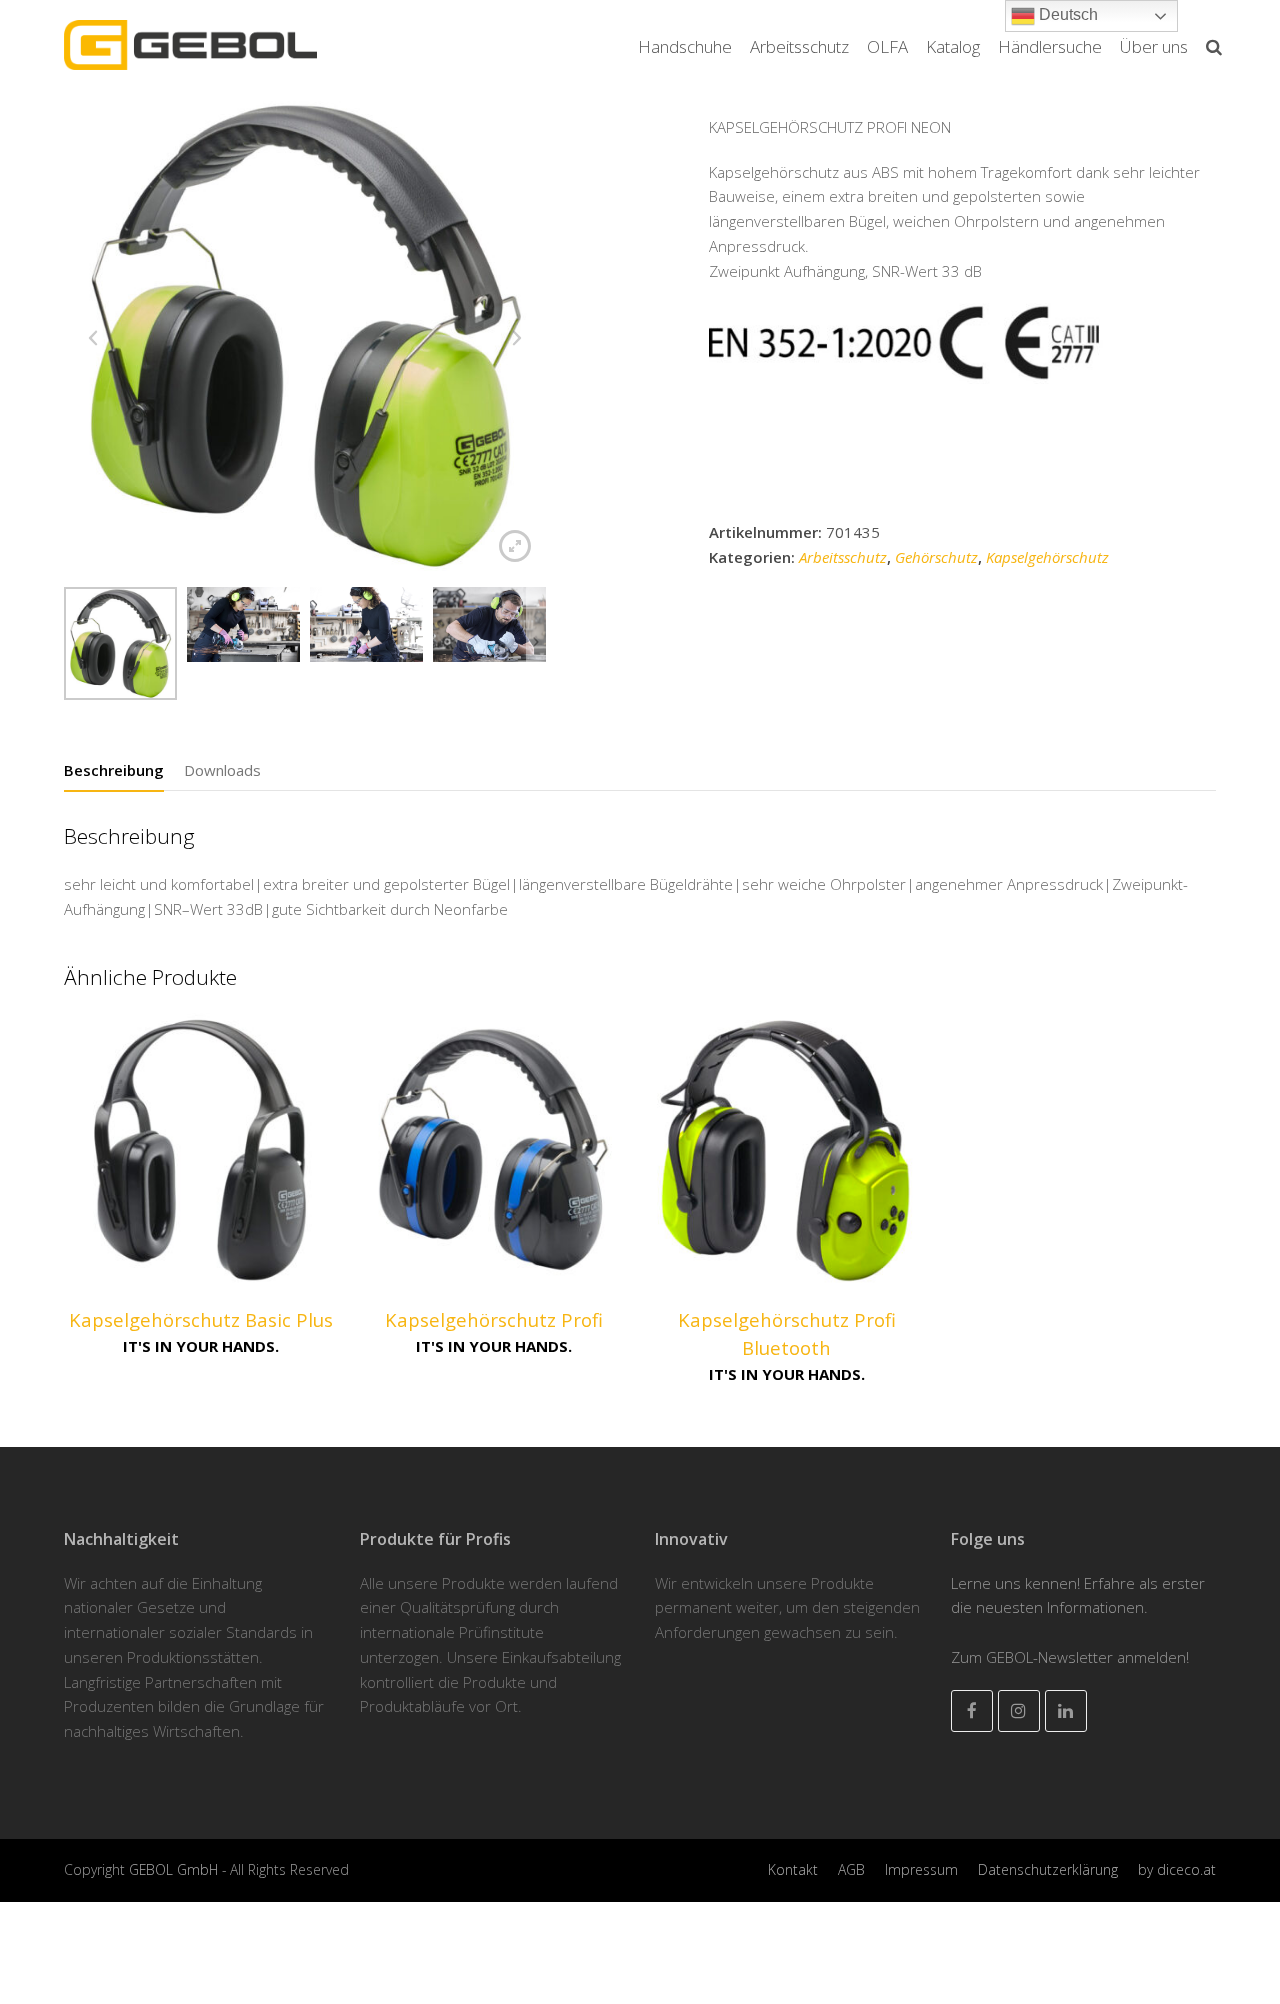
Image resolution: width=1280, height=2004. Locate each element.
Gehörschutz (936, 557)
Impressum (921, 1869)
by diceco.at (1177, 1869)
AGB (851, 1869)
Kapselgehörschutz (1047, 557)
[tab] (114, 770)
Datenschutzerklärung (1048, 1869)
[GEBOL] (190, 43)
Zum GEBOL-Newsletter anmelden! (1070, 1657)
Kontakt (793, 1869)
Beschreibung (114, 770)
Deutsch (1066, 14)
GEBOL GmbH (175, 1869)
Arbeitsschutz (843, 557)
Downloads (222, 770)
